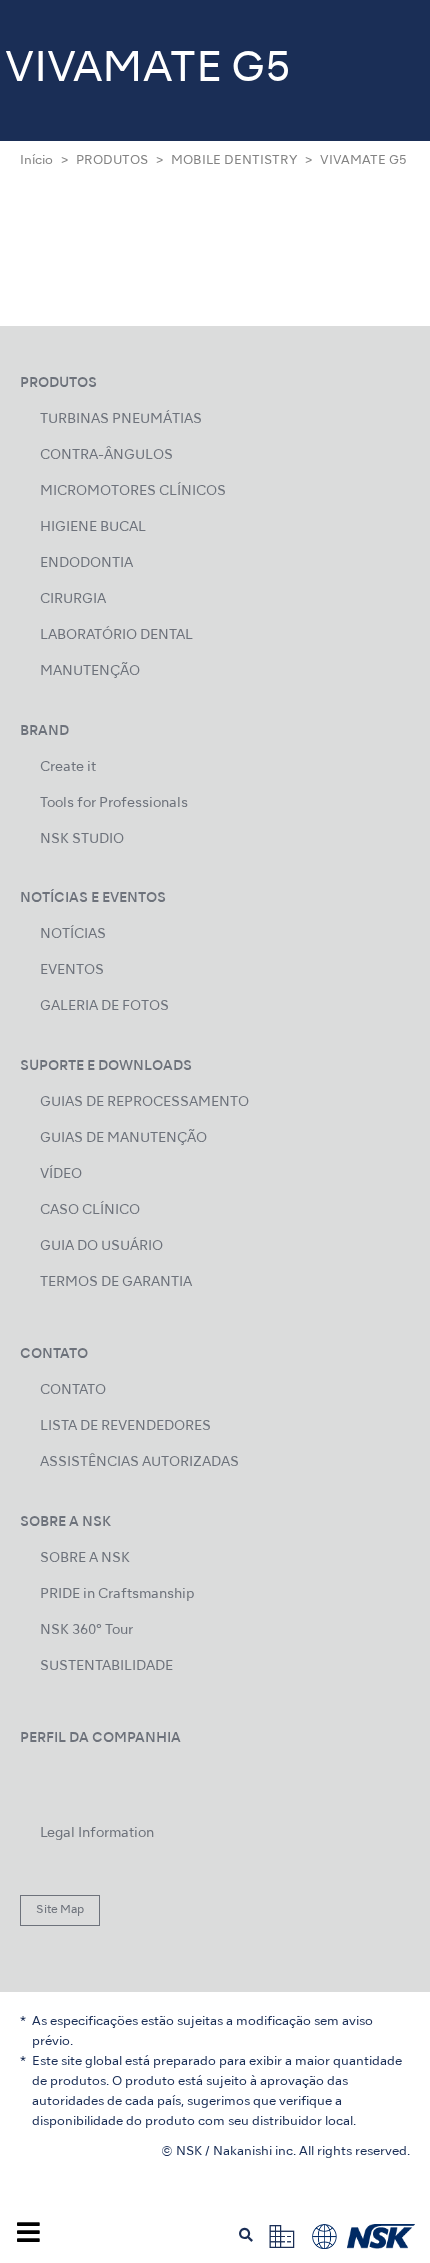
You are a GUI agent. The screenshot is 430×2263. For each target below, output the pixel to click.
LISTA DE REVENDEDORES (125, 1426)
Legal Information (97, 1833)
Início (36, 161)
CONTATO (73, 1390)
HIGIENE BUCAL (93, 527)
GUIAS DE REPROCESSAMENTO (144, 1102)
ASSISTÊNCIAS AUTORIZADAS (139, 1462)
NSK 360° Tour (86, 1630)
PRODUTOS (112, 161)
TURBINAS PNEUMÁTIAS (121, 419)
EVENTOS (72, 970)
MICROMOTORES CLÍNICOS (133, 491)
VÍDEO (61, 1174)
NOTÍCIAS (73, 934)
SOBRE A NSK (85, 1558)
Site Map (60, 1910)
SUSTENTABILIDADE (106, 1666)
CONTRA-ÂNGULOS (106, 455)
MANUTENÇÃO (90, 671)
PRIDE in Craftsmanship (117, 1594)
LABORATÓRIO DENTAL (116, 635)
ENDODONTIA (86, 563)
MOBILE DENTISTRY (234, 161)
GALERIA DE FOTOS (104, 1006)
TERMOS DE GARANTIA (116, 1282)
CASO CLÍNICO (90, 1210)
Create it (68, 767)
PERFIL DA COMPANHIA (100, 1738)
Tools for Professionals (114, 803)
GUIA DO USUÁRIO (101, 1246)
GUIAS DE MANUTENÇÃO (123, 1138)
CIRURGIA (73, 599)
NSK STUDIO (82, 839)
